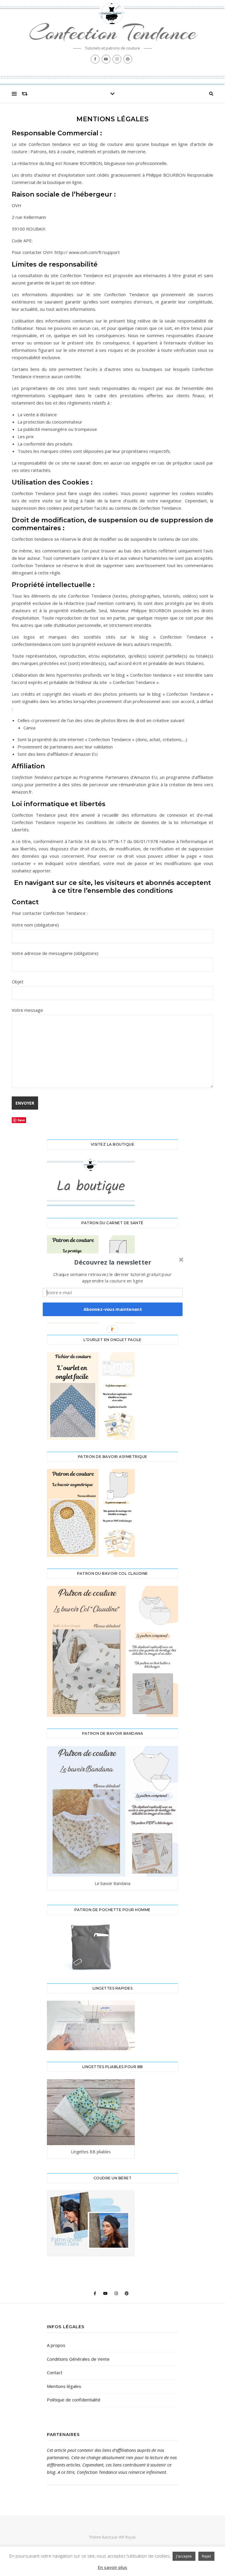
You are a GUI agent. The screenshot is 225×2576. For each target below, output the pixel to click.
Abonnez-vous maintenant (113, 1309)
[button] (113, 1262)
